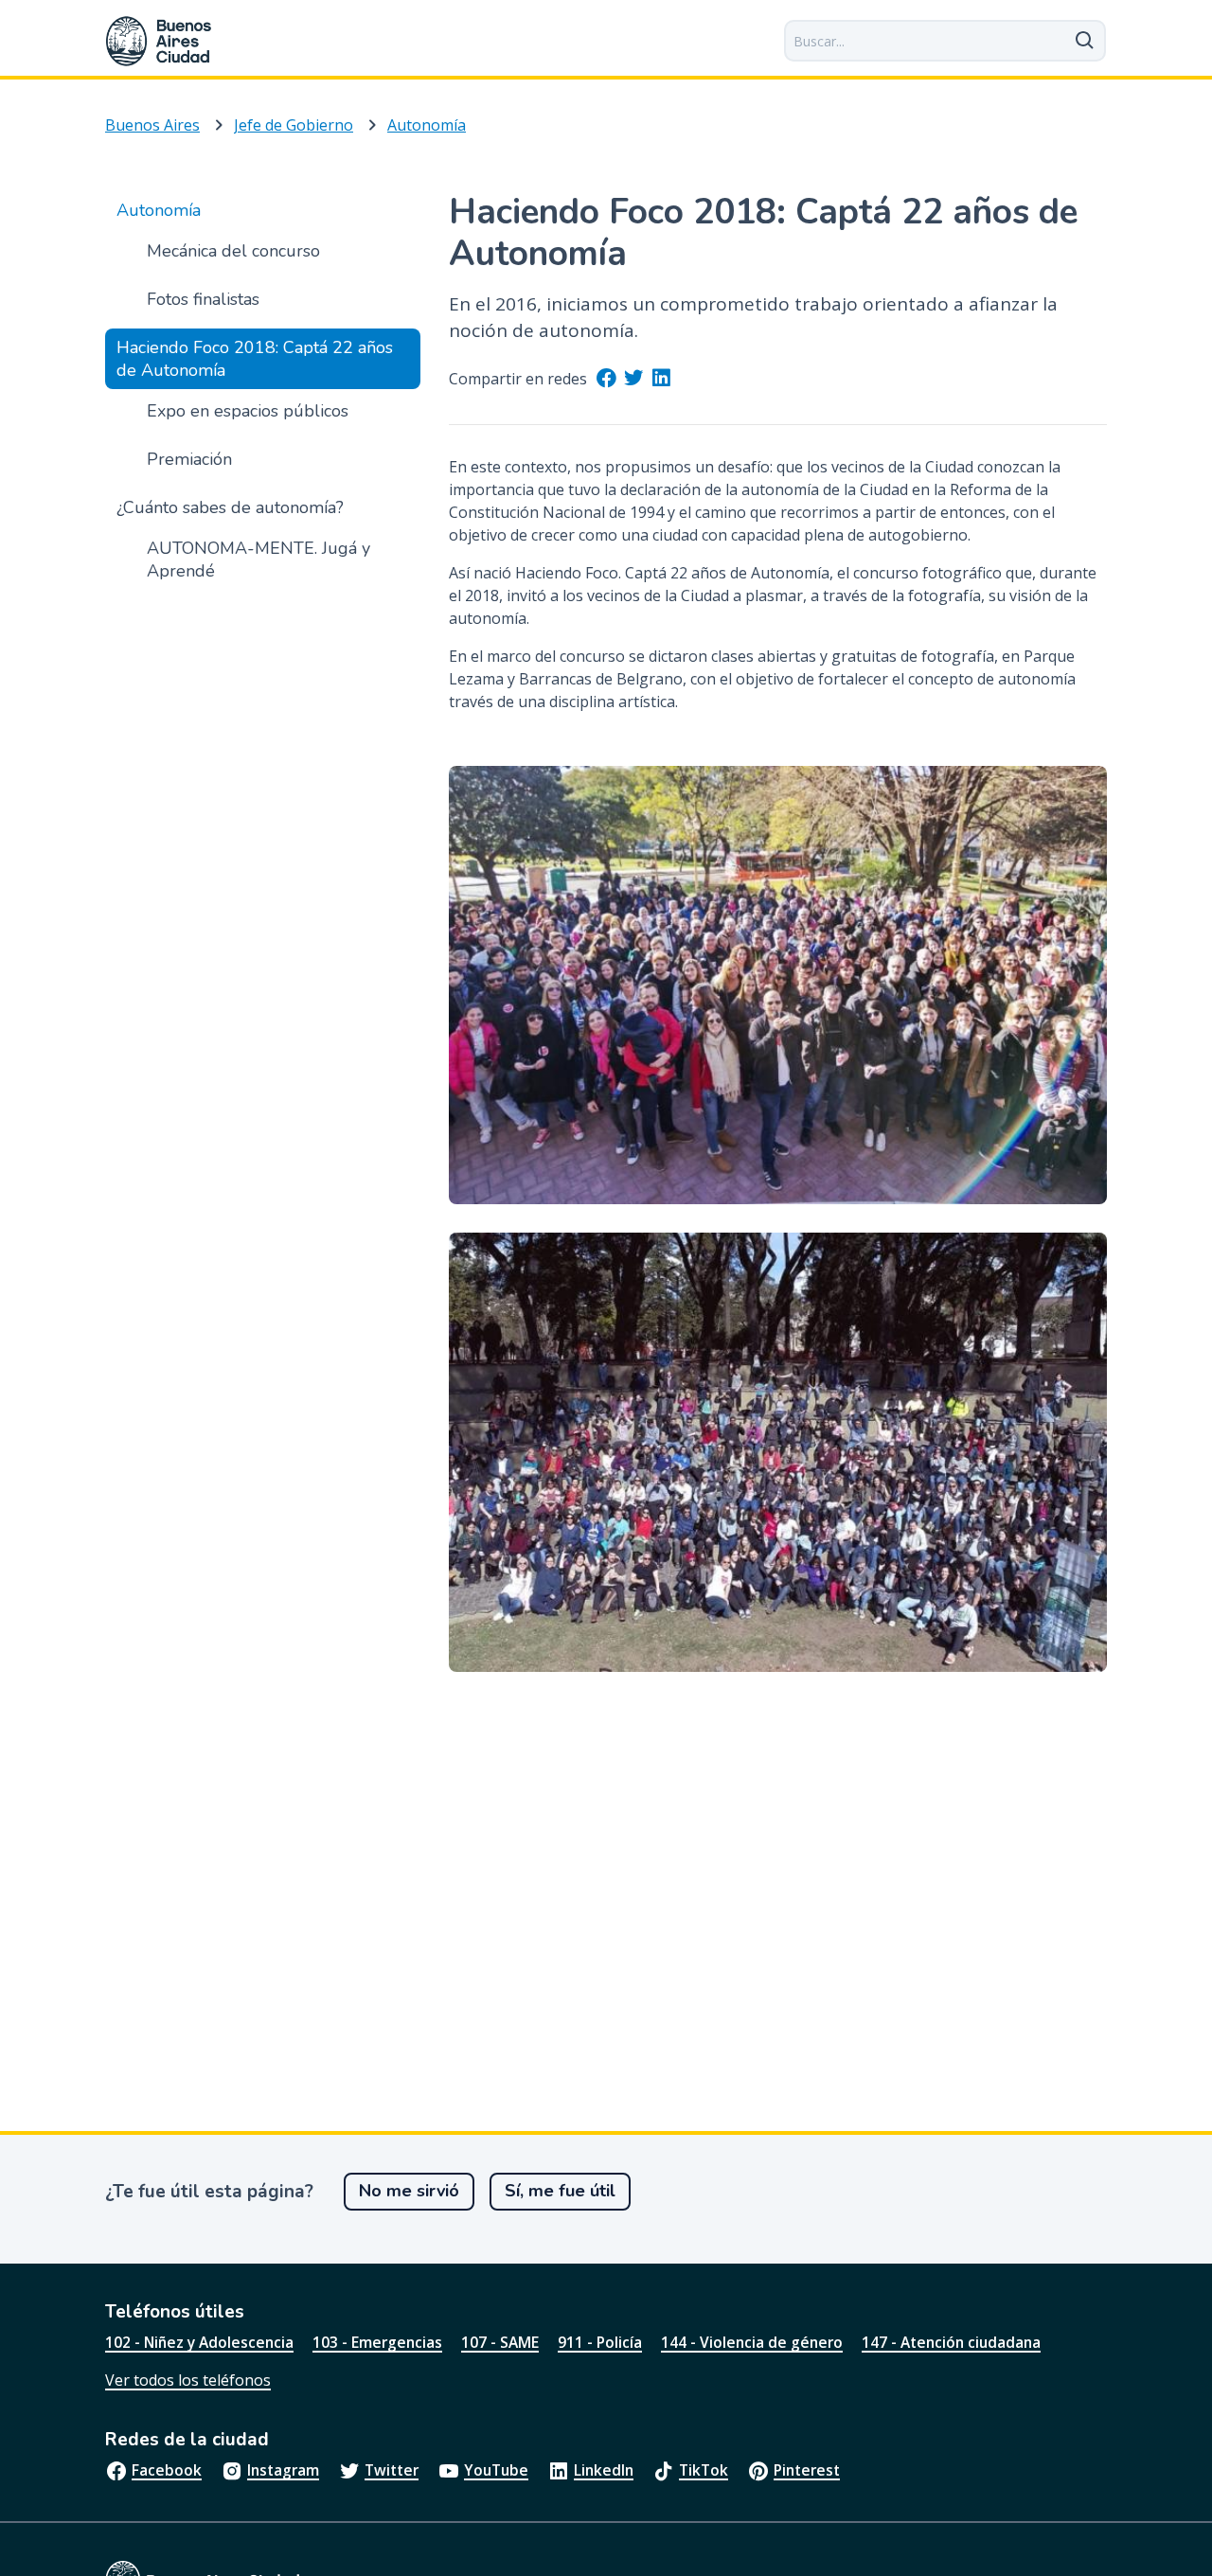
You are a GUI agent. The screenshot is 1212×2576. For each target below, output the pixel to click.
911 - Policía (600, 2342)
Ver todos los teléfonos (188, 2380)
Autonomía (427, 125)
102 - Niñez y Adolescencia (199, 2342)
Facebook (167, 2470)
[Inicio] (159, 41)
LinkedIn (604, 2470)
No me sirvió (409, 2191)
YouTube (496, 2470)
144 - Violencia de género (752, 2342)
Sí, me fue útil (560, 2191)
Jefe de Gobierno (294, 125)
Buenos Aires (152, 125)
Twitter (392, 2470)
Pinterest (807, 2470)
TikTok (704, 2470)
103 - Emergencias (377, 2342)
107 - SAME (500, 2342)
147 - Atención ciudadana (951, 2342)
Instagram (283, 2470)
